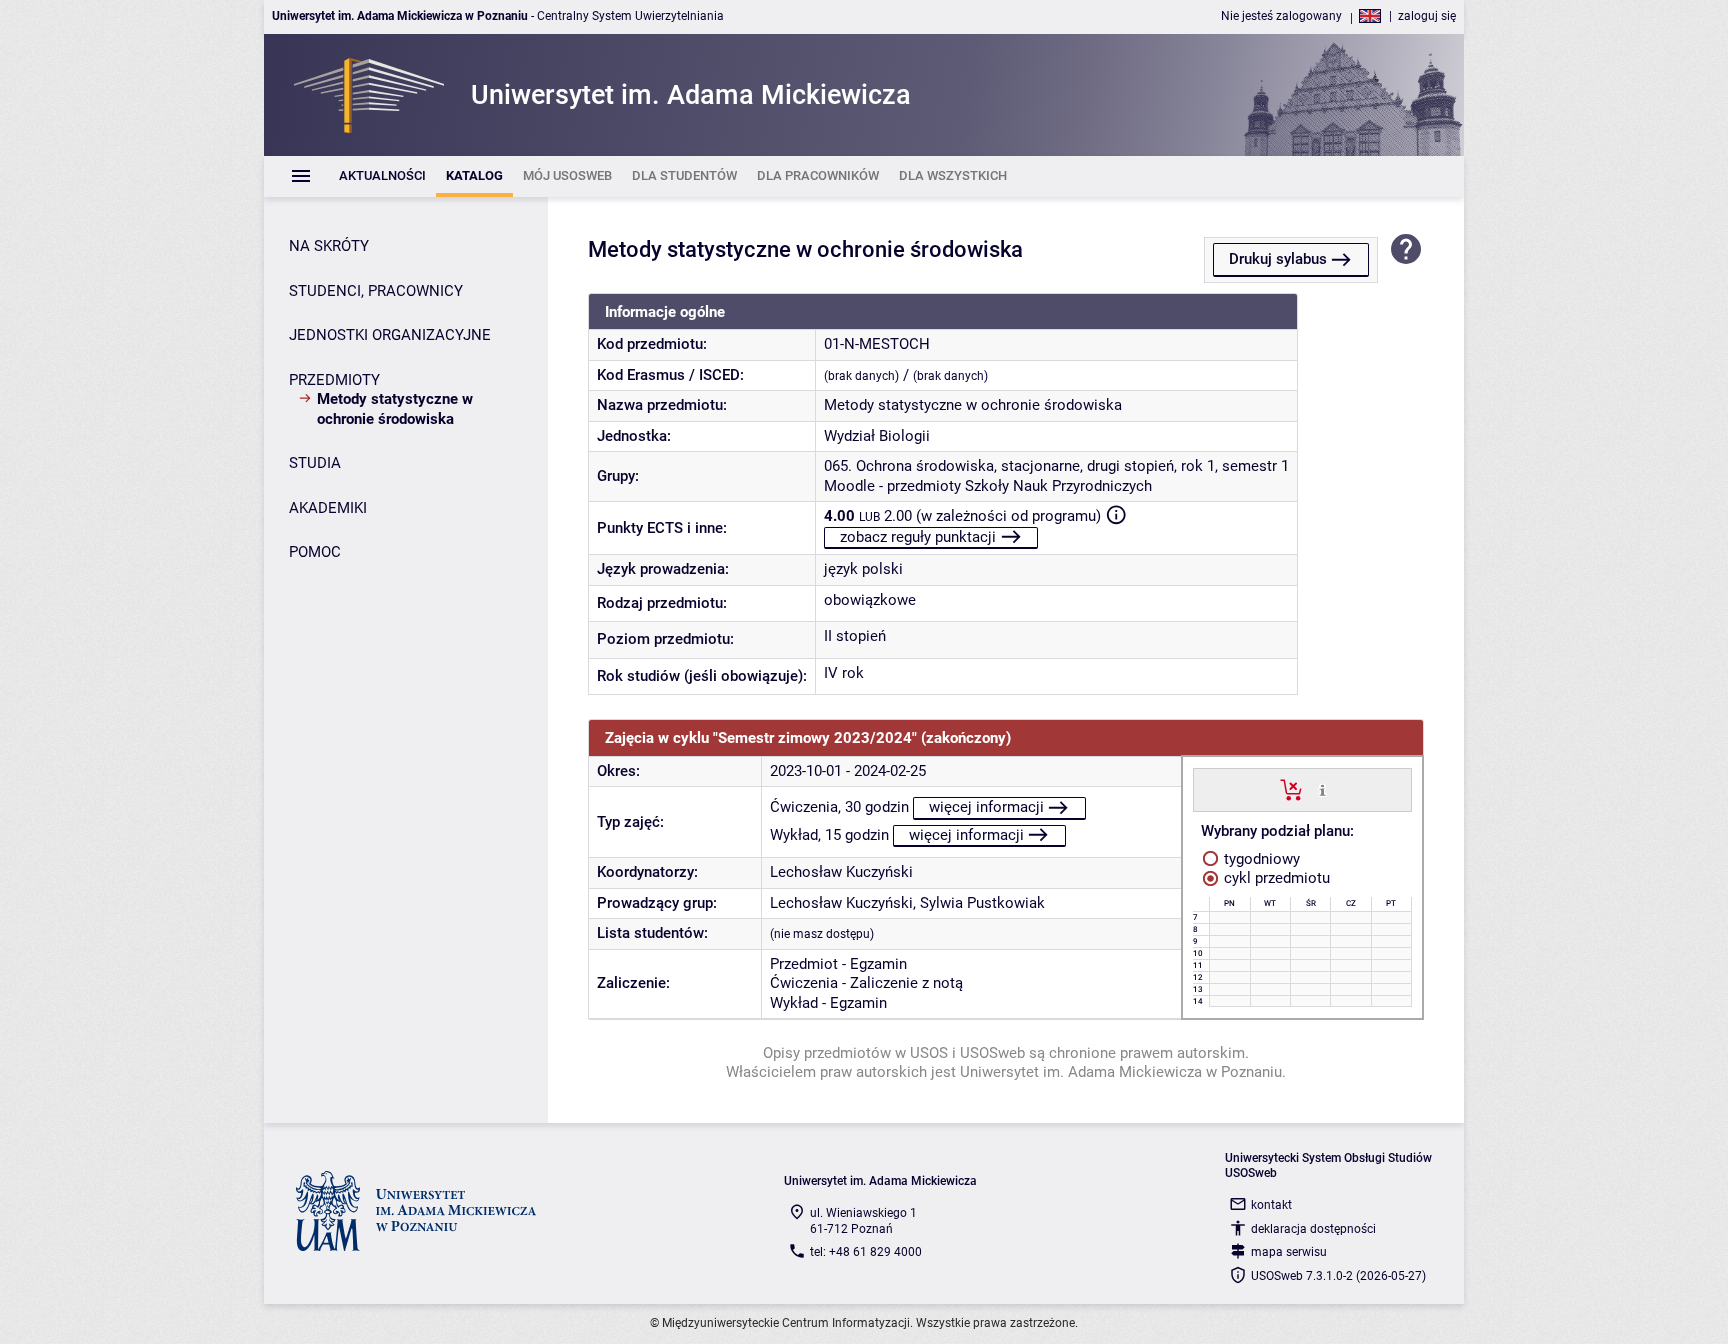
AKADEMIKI (328, 508)
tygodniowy (1260, 859)
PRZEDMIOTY (334, 380)
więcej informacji (986, 807)
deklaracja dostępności (1313, 1229)
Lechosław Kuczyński (841, 872)
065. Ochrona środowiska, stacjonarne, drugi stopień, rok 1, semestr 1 (1056, 466)
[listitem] (382, 176)
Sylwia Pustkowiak (982, 903)
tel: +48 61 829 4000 (866, 1252)
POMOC (315, 552)
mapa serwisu (1289, 1252)
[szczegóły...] (1322, 789)
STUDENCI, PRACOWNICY (376, 291)
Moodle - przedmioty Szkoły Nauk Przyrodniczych (988, 486)
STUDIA (315, 463)
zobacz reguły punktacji (918, 537)
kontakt (1271, 1205)
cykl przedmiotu (1275, 878)
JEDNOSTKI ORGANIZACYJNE (390, 335)
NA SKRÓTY (329, 246)
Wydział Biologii (877, 436)
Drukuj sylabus (1278, 259)
